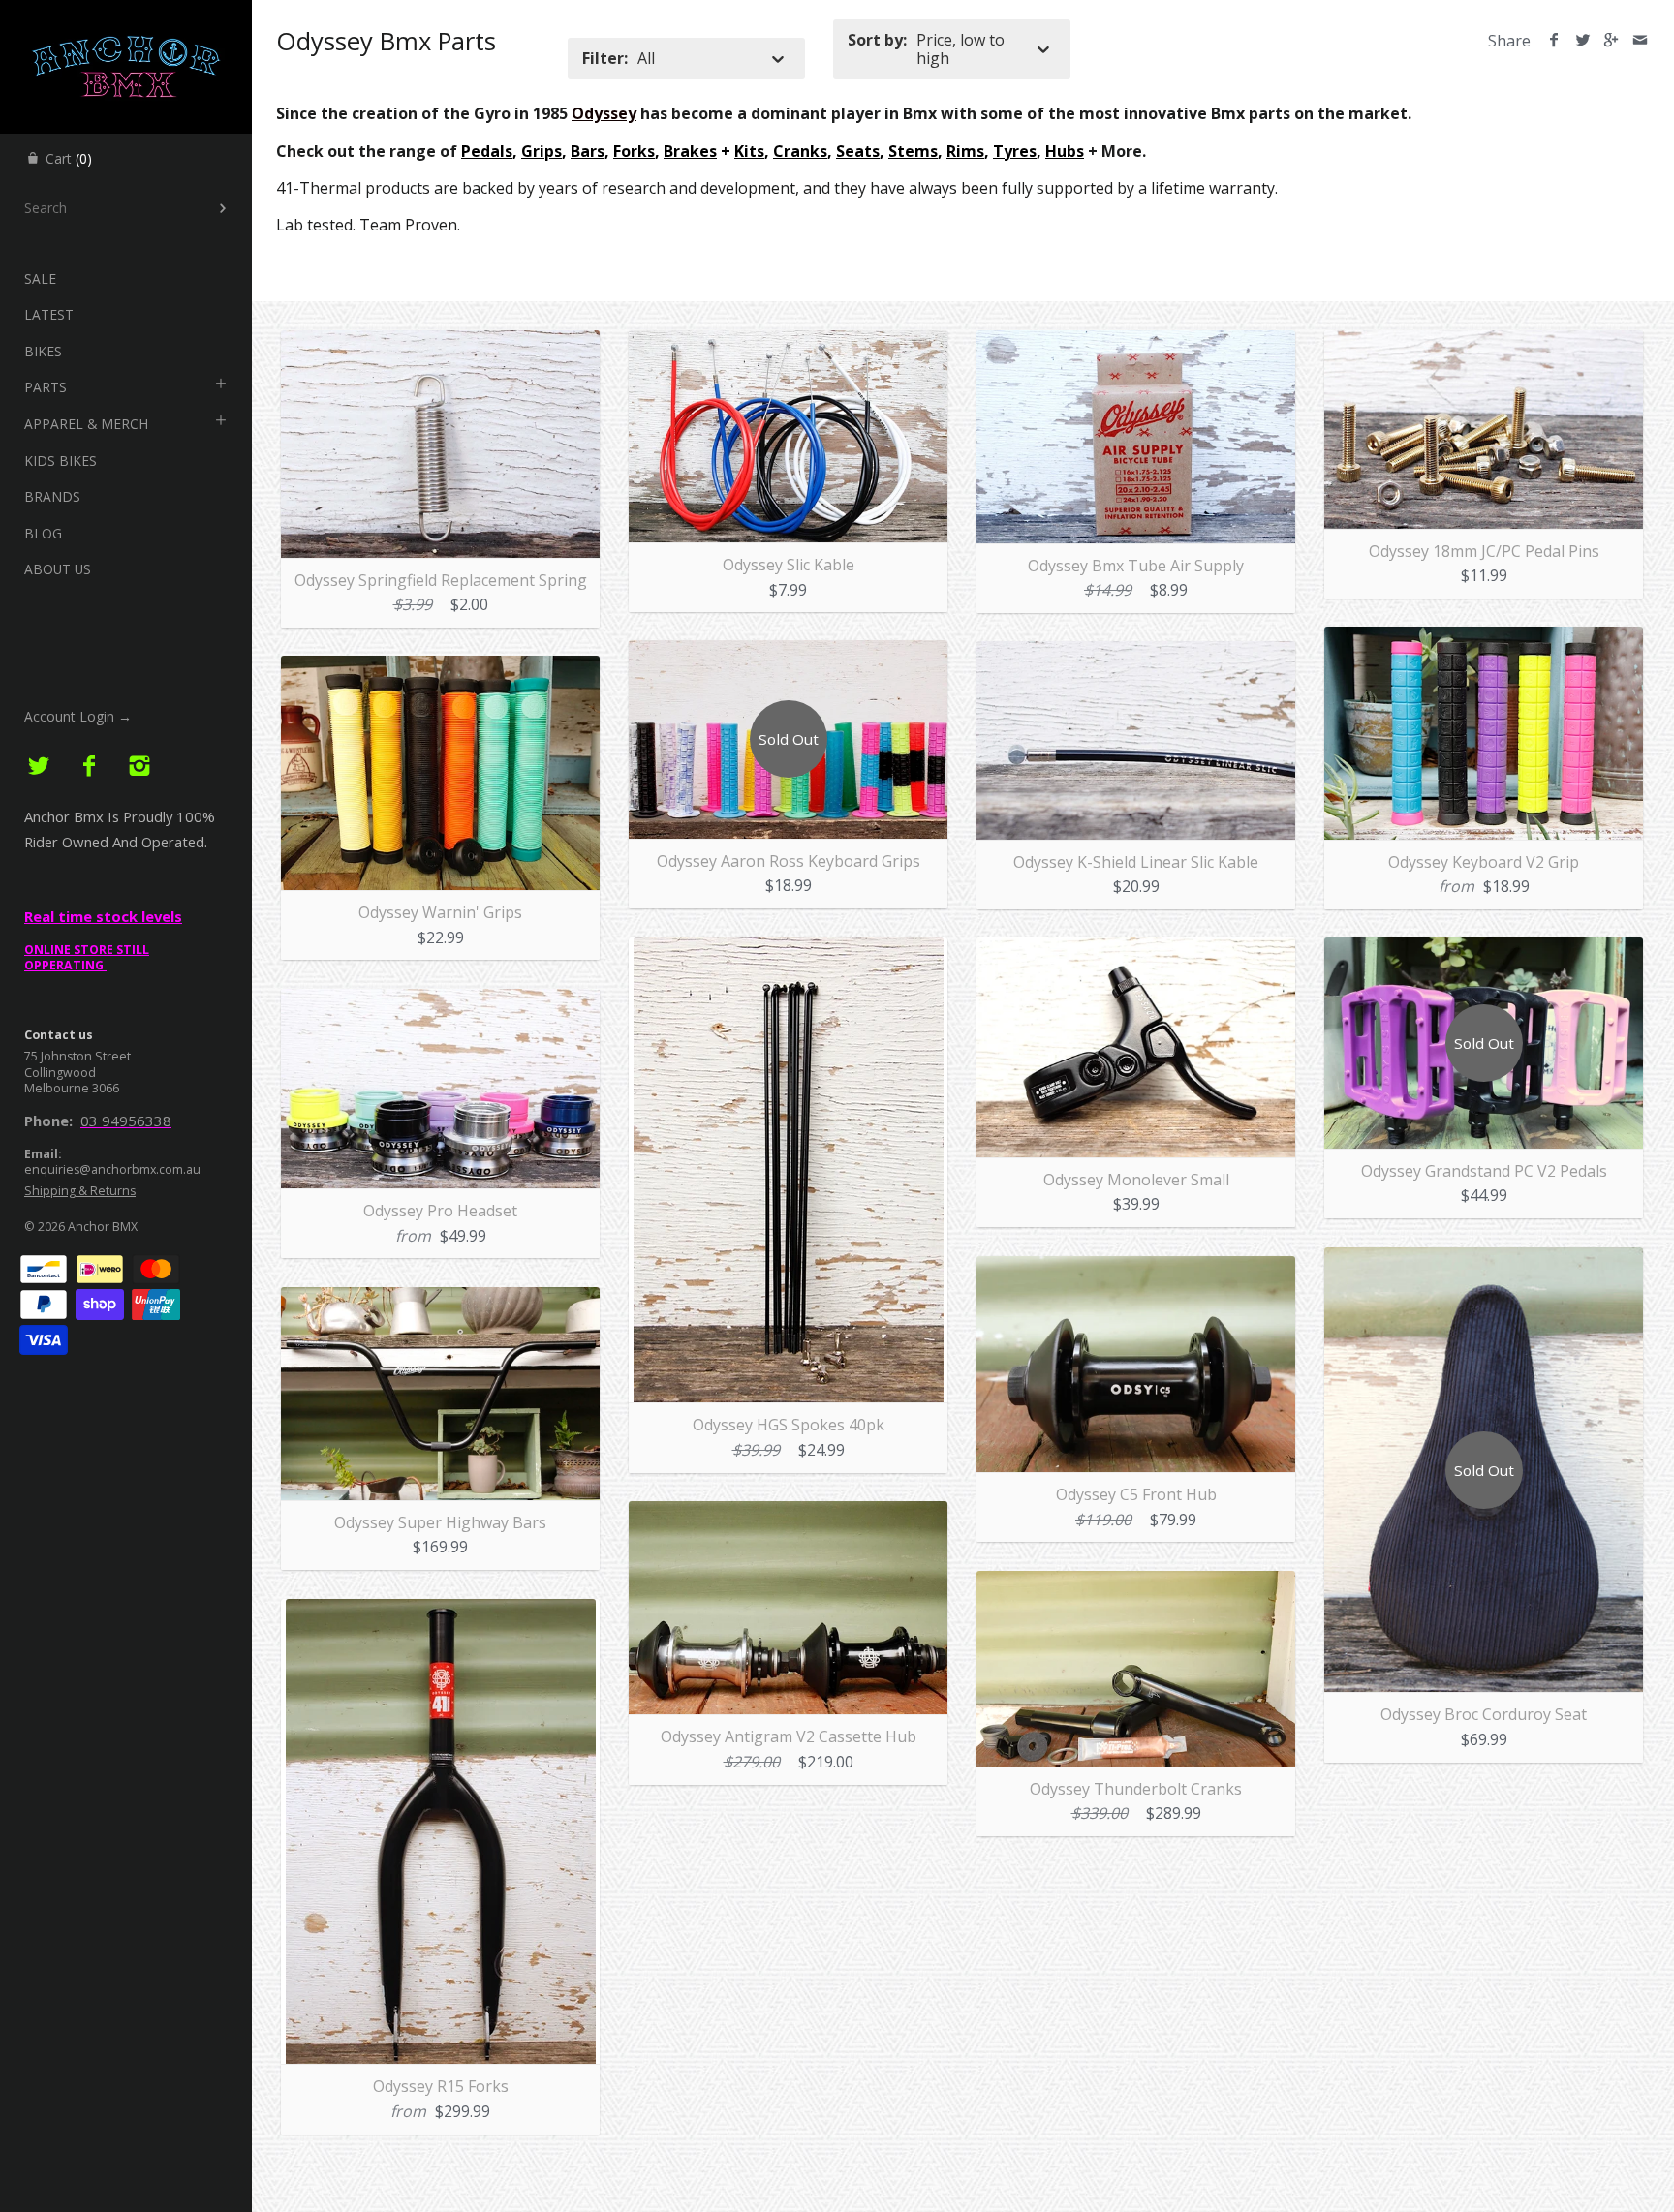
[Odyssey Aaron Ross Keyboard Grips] (788, 652)
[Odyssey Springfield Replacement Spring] (440, 342)
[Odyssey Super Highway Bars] (440, 1299)
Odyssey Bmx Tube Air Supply (1136, 566)
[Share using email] (1640, 41)
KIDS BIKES (61, 461)
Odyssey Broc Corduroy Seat (1484, 1714)
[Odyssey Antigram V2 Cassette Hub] (788, 1513)
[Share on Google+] (1612, 41)
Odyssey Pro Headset (440, 1211)
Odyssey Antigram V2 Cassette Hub (789, 1736)
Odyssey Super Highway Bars (440, 1522)
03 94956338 (126, 1121)
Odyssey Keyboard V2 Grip (1484, 862)
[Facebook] (90, 767)
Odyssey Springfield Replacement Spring (441, 580)
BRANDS (52, 496)
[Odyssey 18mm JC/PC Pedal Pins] (1484, 342)
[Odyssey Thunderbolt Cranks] (1136, 1582)
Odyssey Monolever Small (1136, 1180)
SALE (40, 278)
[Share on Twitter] (1582, 41)
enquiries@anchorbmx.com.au (112, 1169)
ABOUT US (58, 569)
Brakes (690, 151)
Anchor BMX (103, 1227)
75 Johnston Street (77, 1056)
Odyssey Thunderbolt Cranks (1136, 1789)
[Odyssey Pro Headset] (440, 1000)
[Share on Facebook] (1554, 41)
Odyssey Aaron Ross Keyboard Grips (789, 861)
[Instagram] (139, 767)
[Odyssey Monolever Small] (1136, 949)
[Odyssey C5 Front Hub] (1136, 1268)
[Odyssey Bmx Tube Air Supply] (1136, 342)
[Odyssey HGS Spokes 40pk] (789, 949)
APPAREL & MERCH (86, 424)
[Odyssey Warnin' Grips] (440, 667)
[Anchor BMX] (126, 17)
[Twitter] (39, 767)
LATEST (49, 314)
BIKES (43, 351)
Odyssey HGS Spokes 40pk (789, 1425)
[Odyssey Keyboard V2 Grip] (1484, 638)
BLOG (43, 533)
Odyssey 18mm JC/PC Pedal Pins (1484, 551)
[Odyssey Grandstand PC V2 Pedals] (1484, 949)
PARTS (46, 387)
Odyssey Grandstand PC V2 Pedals (1484, 1171)
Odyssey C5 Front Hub (1136, 1494)
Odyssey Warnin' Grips (440, 912)
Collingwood (60, 1073)
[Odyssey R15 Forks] (441, 1611)
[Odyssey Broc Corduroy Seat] (1484, 1259)
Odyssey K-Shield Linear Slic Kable (1136, 862)
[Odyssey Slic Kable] (788, 342)
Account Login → (78, 716)
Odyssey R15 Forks (441, 2086)
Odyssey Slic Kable (789, 565)
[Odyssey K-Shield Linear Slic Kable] (1136, 653)
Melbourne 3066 (72, 1088)
